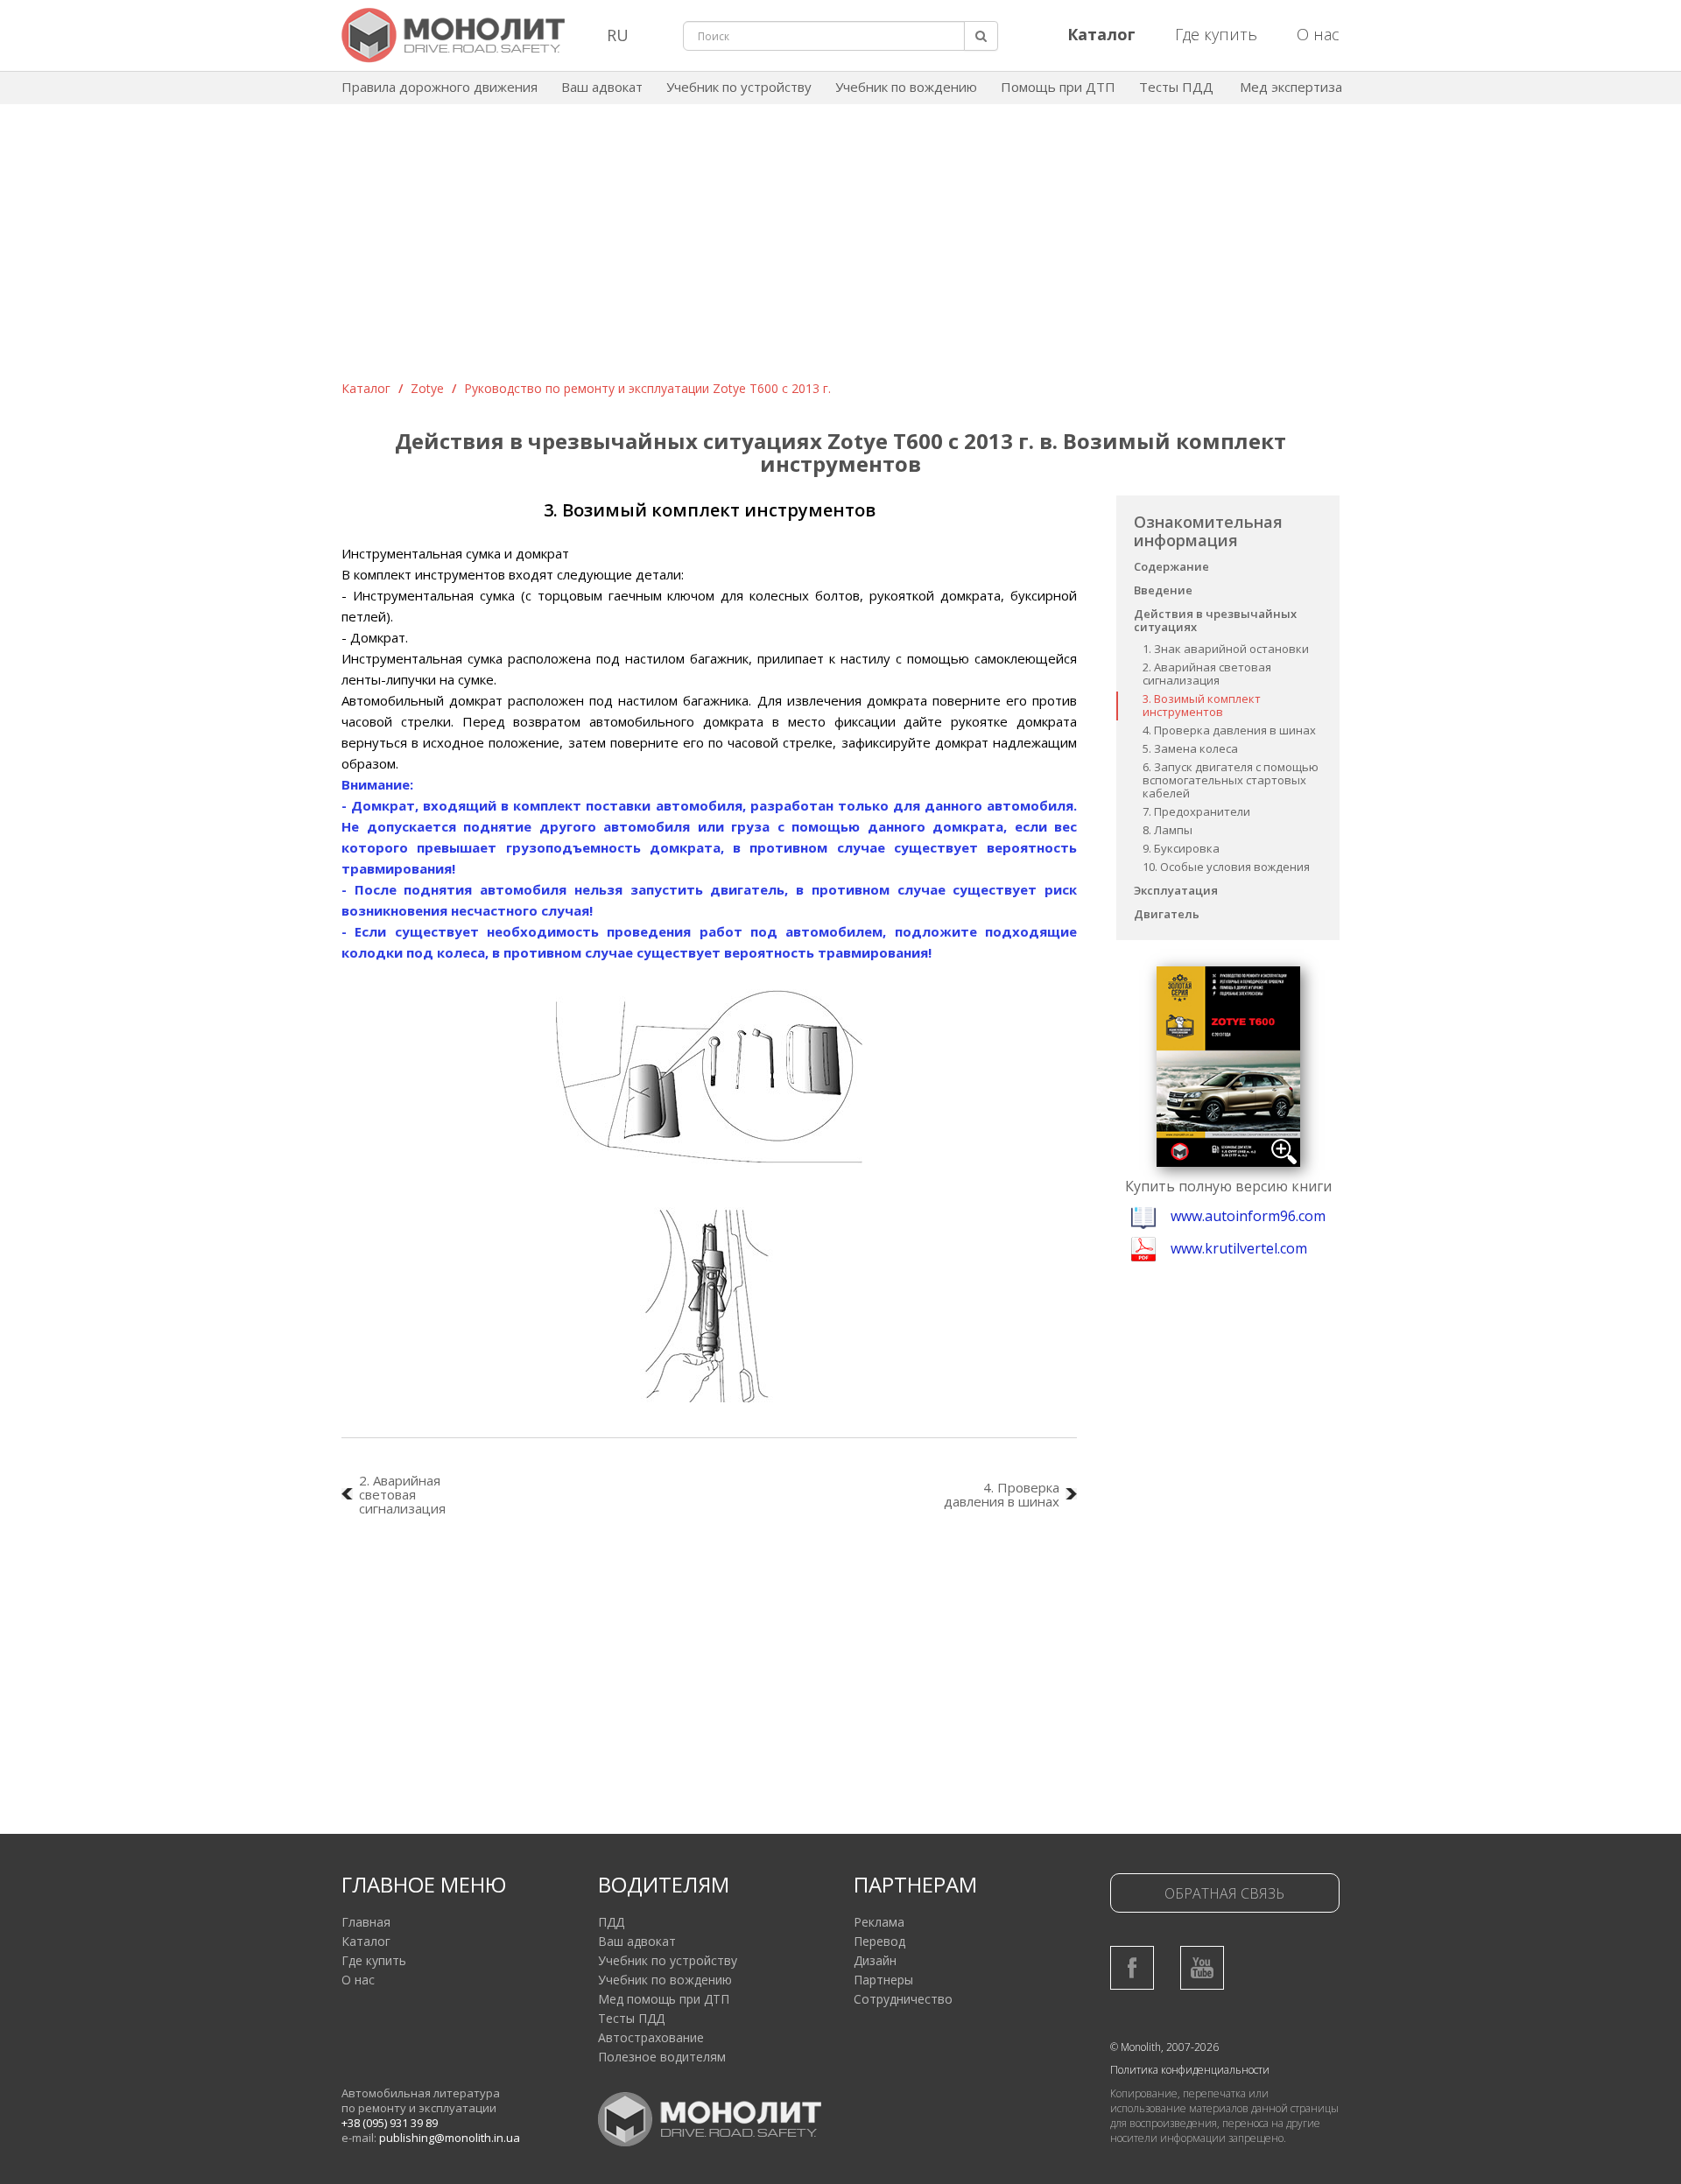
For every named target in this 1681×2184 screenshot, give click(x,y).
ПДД (611, 1922)
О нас (1318, 34)
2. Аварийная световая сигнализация (1207, 674)
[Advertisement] (840, 249)
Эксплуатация (1176, 890)
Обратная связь (1224, 1893)
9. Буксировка (1181, 848)
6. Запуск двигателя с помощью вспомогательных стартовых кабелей (1231, 780)
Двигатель (1167, 914)
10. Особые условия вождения (1226, 867)
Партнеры (883, 1980)
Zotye (427, 388)
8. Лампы (1168, 830)
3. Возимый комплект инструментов (1202, 705)
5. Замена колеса (1190, 748)
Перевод (879, 1941)
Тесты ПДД (1176, 87)
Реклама (879, 1922)
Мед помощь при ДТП (664, 1999)
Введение (1163, 590)
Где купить (1216, 34)
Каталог (366, 388)
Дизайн (875, 1960)
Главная (366, 1922)
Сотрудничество (903, 1999)
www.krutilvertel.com (1239, 1248)
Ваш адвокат (602, 87)
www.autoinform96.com (1248, 1216)
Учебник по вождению (906, 87)
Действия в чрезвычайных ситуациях (1215, 620)
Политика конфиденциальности (1190, 2070)
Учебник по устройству (739, 87)
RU (618, 35)
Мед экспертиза (1291, 87)
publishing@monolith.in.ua (450, 2138)
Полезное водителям (662, 2057)
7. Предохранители (1196, 811)
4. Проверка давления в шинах (1229, 730)
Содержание (1171, 566)
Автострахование (651, 2037)
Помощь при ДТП (1058, 87)
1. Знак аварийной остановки (1226, 649)
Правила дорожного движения (440, 87)
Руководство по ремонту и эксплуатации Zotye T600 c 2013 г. (647, 388)
